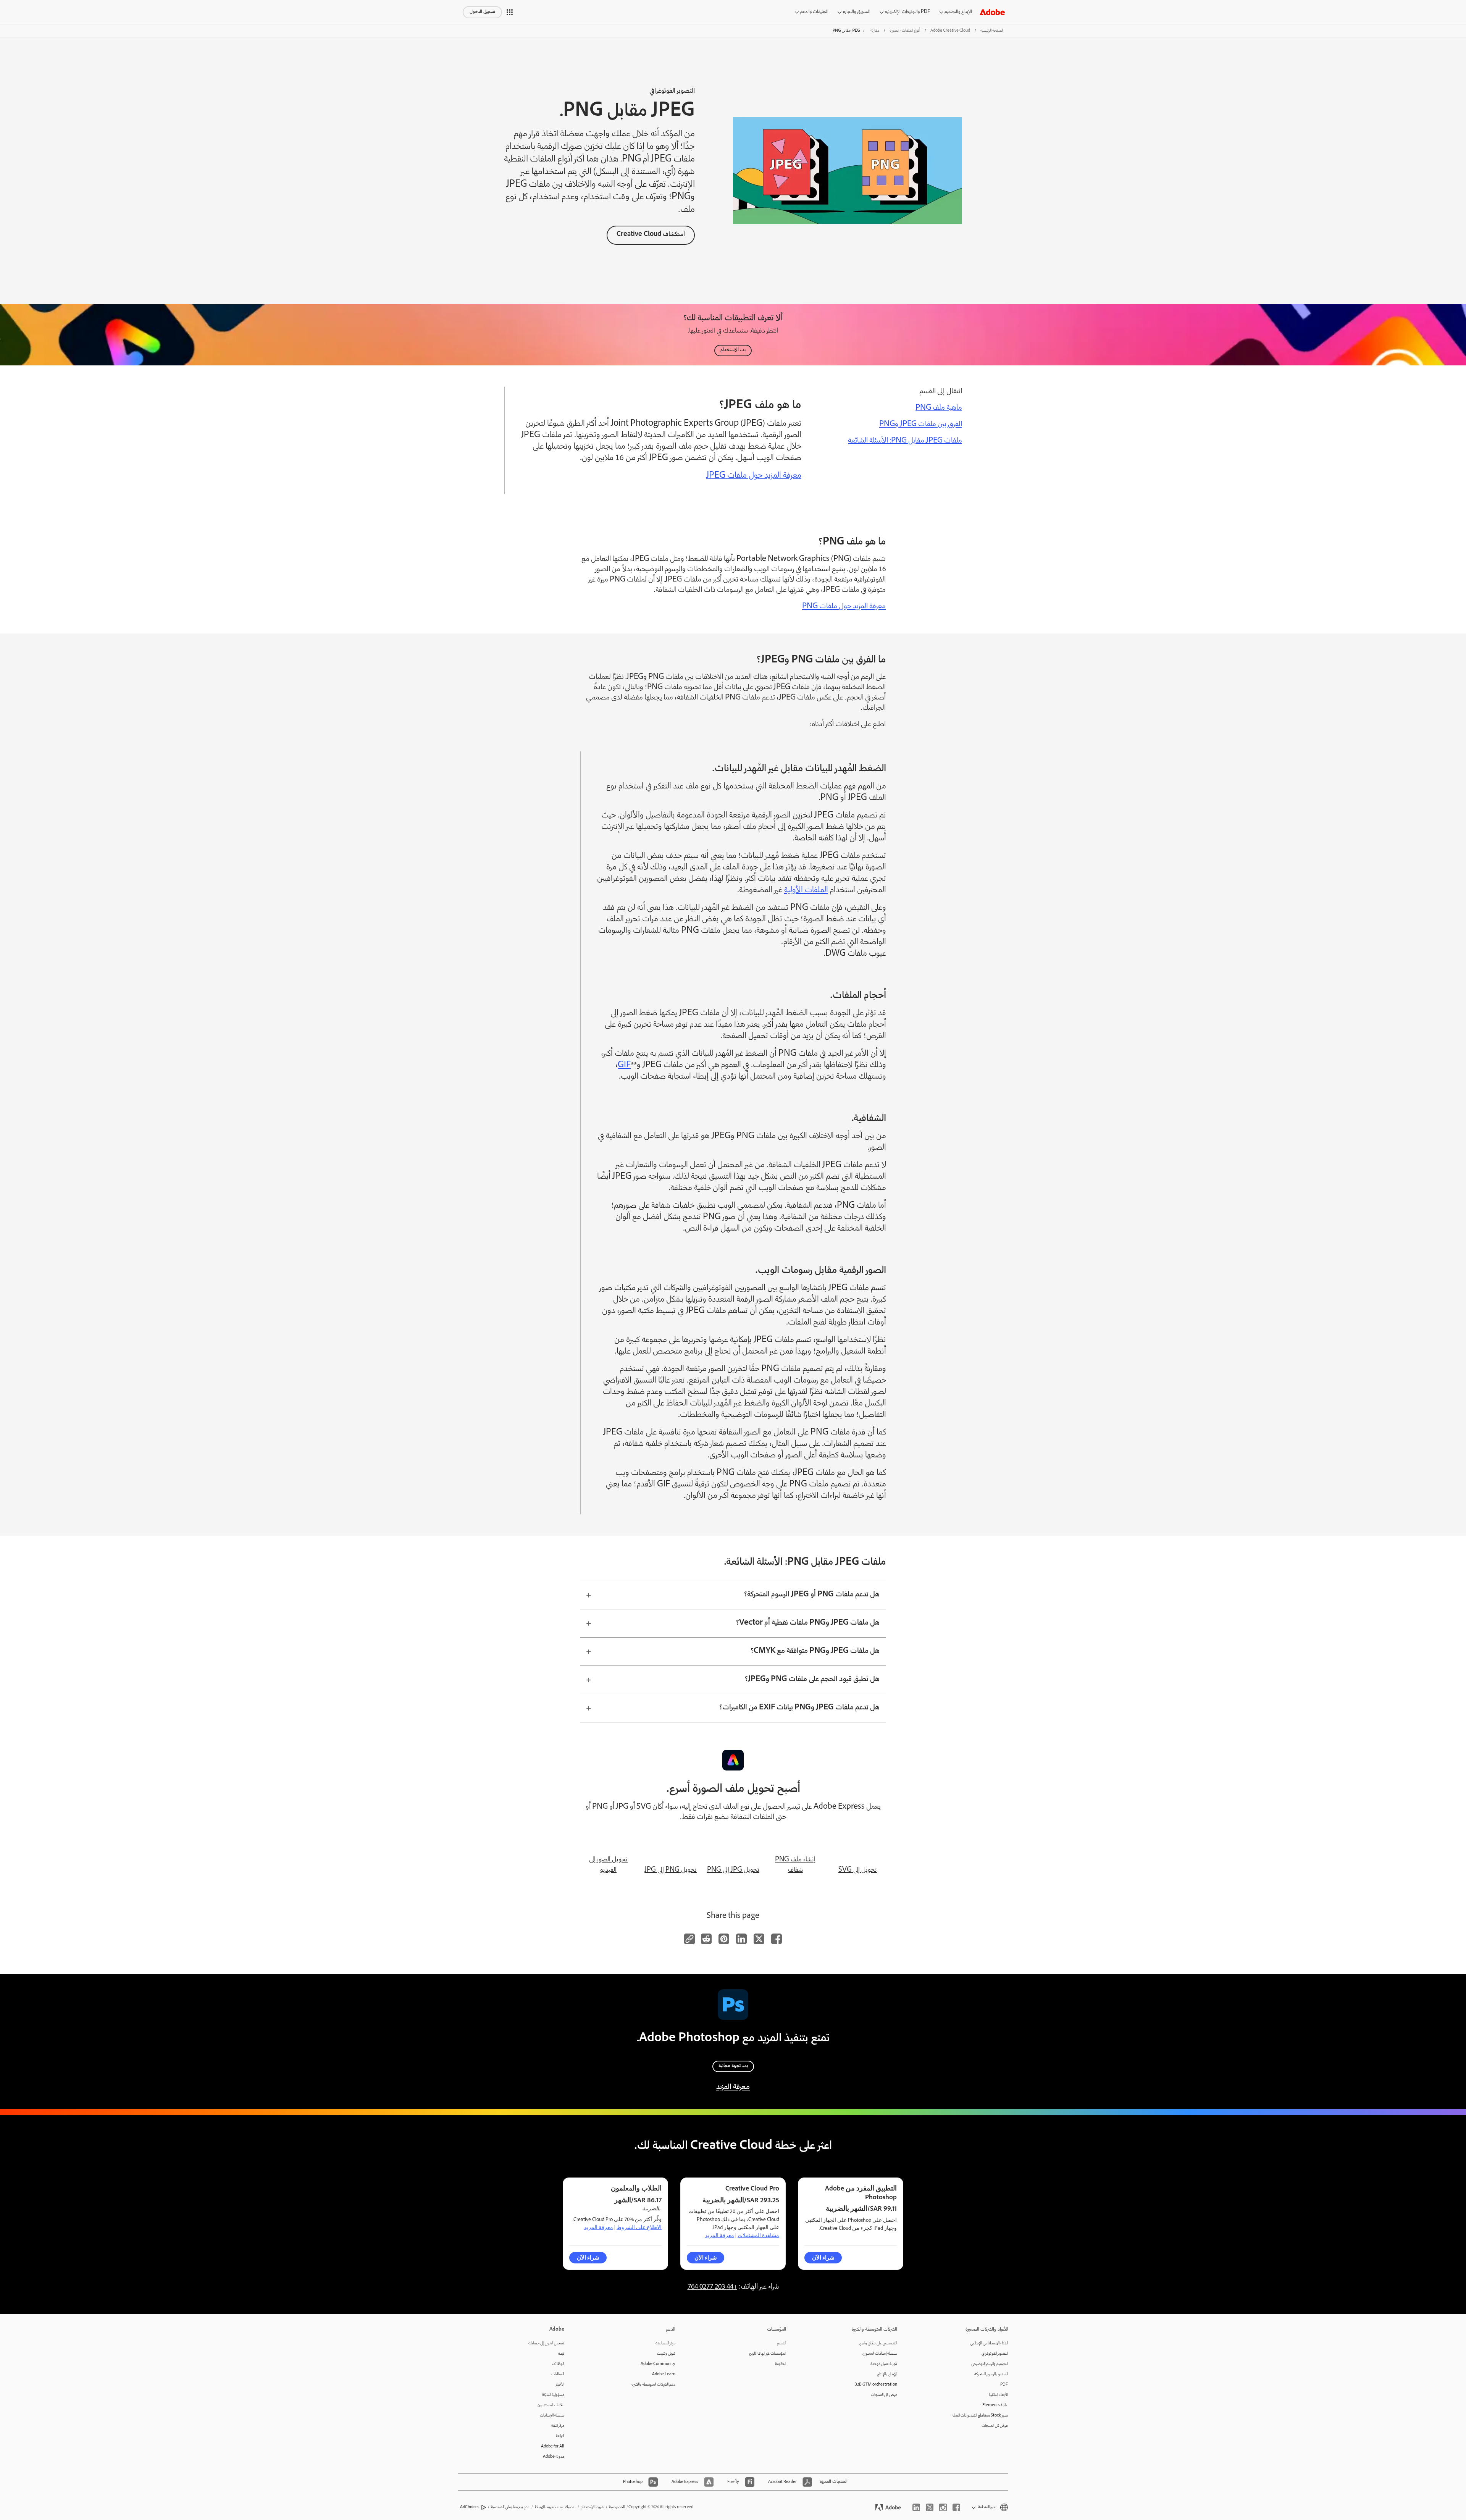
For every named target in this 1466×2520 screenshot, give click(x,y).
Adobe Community (658, 2364)
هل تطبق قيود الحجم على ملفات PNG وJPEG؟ (812, 1680)
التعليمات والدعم (814, 12)
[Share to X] (759, 1939)
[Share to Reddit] (706, 1939)
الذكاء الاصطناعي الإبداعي (989, 2343)
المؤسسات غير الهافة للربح (768, 2354)
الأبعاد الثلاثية (998, 2395)
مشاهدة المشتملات (758, 2235)
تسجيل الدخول (482, 12)
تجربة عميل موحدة (884, 2364)
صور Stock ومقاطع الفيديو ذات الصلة (980, 2416)
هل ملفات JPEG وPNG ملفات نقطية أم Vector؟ (808, 1623)
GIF (624, 1065)
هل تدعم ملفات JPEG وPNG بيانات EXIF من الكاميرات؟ (799, 1708)
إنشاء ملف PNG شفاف (795, 1865)
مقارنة (875, 31)
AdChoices (470, 2507)
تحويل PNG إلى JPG (671, 1870)
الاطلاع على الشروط (639, 2227)
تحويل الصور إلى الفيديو (608, 1865)
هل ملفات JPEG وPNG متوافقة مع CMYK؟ (815, 1651)
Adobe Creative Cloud (950, 31)
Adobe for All (553, 2446)
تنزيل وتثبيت (666, 2354)
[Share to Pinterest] (724, 1939)
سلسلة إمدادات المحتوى (880, 2354)
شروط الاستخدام (592, 2507)
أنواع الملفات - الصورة (905, 31)
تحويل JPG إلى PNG (733, 1870)
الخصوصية (617, 2507)
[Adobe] (992, 12)
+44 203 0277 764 (712, 2287)
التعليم (781, 2343)
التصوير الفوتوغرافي (995, 2354)
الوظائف (558, 2364)
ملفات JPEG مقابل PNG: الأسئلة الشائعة (905, 441)
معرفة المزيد (733, 2087)
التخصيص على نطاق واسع (878, 2343)
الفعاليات (558, 2374)
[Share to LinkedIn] (741, 1939)
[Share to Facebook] (777, 1939)
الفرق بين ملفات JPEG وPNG (921, 425)
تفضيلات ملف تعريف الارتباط (555, 2507)
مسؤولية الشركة (553, 2395)
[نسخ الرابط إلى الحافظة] (689, 1939)
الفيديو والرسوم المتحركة (991, 2374)
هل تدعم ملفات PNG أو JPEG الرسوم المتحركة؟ (812, 1595)
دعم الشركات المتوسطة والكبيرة (653, 2385)
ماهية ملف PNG (939, 408)
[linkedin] (916, 2507)
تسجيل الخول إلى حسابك (546, 2343)
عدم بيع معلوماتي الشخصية (510, 2507)
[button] (510, 12)
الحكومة (781, 2364)
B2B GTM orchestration (876, 2385)
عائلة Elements (995, 2405)
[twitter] (930, 2507)
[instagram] (943, 2507)
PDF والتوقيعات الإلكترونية (907, 12)
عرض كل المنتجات (995, 2426)
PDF (1004, 2385)
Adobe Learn (664, 2374)
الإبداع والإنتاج (887, 2374)
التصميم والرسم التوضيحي (990, 2364)
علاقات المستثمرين (551, 2405)
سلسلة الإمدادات (552, 2416)
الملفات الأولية (806, 891)
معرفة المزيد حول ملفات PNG (844, 607)
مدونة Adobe (554, 2457)
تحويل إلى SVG (858, 1870)
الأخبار (560, 2385)
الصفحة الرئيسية (992, 31)
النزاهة (560, 2436)
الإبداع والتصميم (958, 12)
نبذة (561, 2354)
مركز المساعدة (665, 2343)
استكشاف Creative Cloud (651, 235)
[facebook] (956, 2507)
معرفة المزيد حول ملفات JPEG (754, 476)
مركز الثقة (558, 2426)
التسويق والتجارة (857, 12)
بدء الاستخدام (733, 350)
